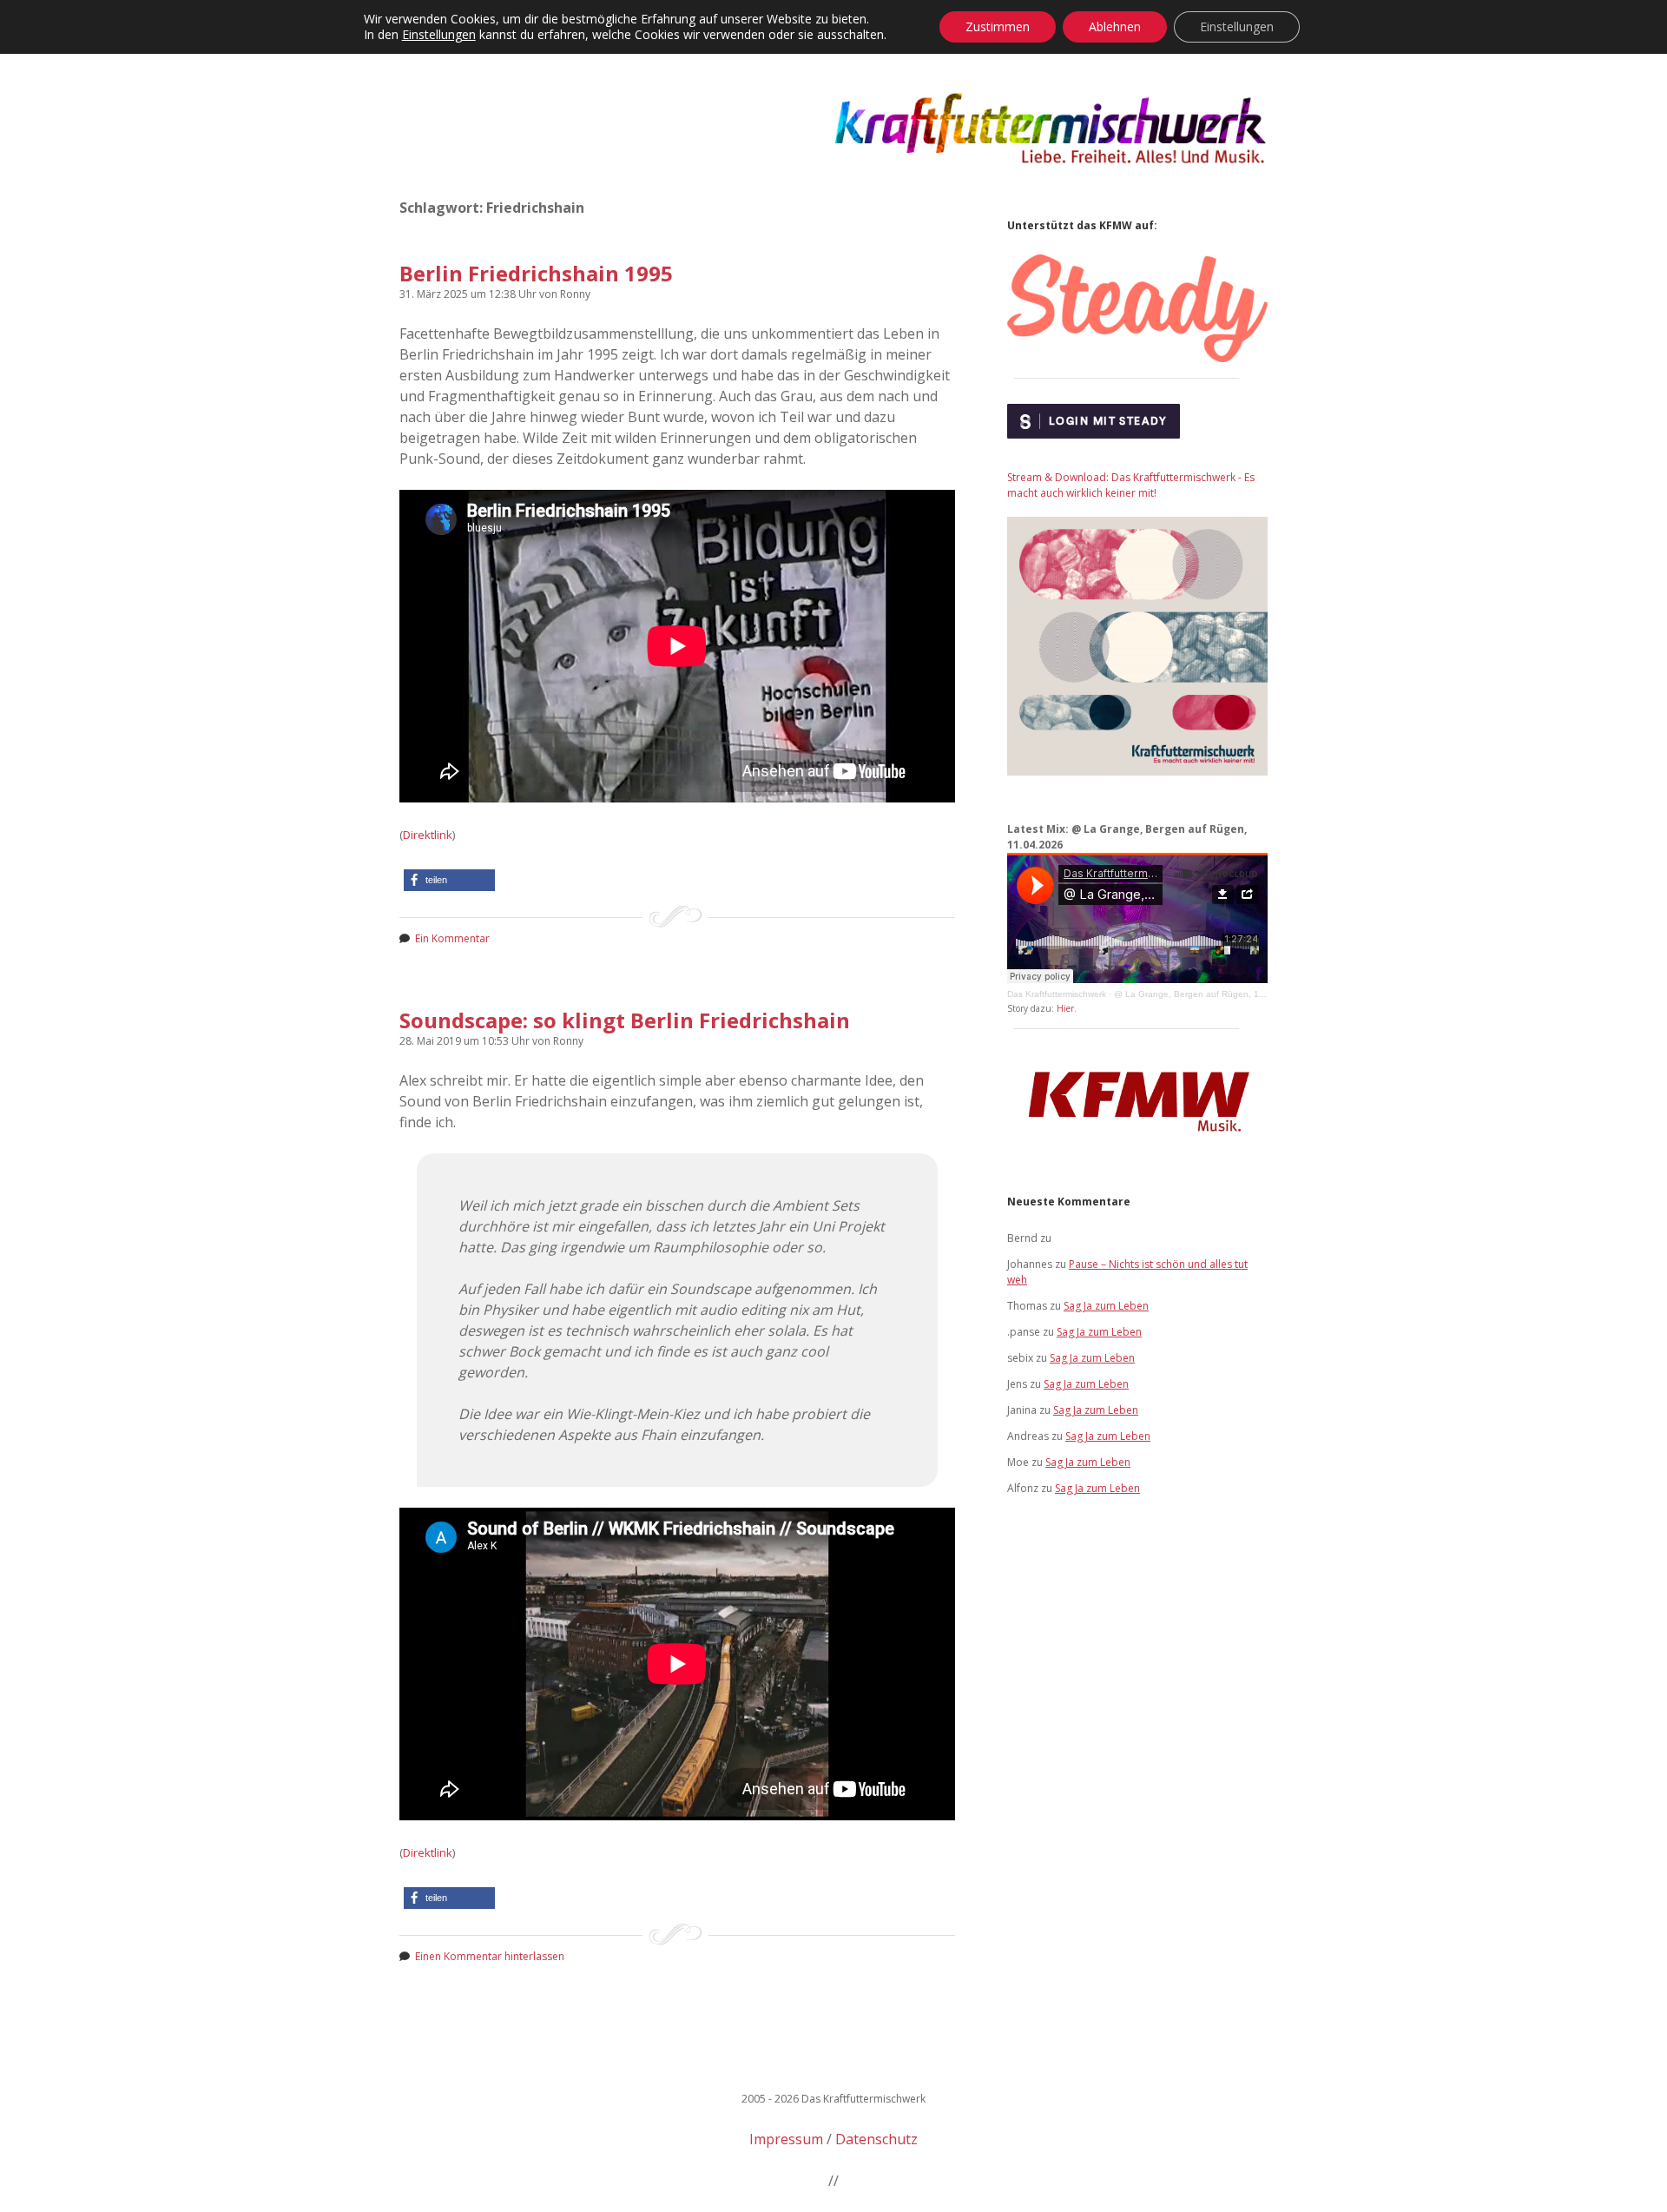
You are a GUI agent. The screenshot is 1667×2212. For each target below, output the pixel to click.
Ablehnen (1115, 26)
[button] (449, 880)
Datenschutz (876, 2139)
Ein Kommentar (452, 938)
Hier (1065, 1008)
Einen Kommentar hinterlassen (490, 1956)
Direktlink (428, 835)
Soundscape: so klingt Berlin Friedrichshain (625, 1020)
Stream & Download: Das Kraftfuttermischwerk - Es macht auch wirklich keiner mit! (1131, 485)
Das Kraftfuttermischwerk (1057, 994)
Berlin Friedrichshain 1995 (536, 273)
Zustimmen (998, 26)
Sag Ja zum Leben (1106, 1306)
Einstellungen (439, 35)
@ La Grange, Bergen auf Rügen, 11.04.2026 (1207, 994)
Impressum (786, 2139)
